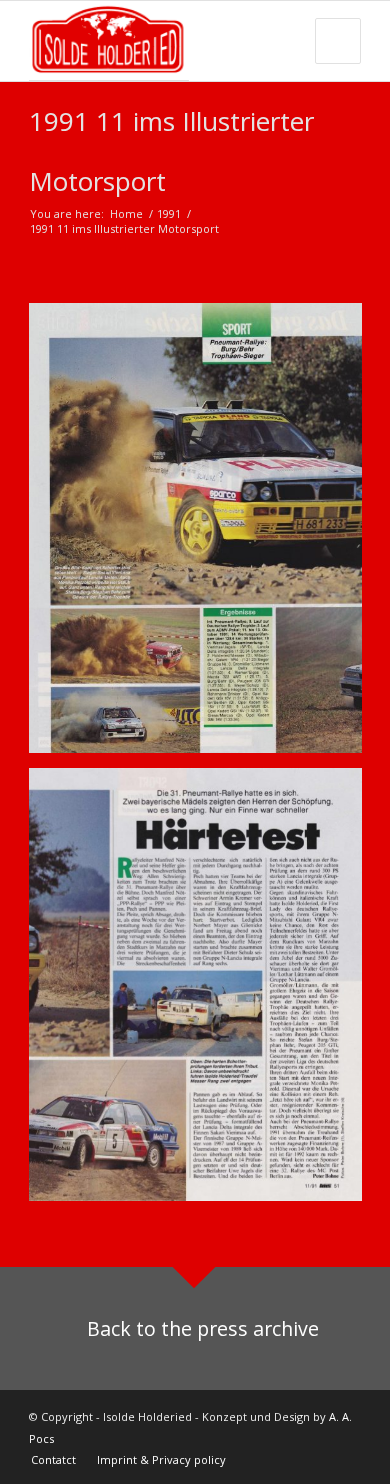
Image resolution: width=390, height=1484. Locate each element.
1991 (169, 213)
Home (126, 213)
